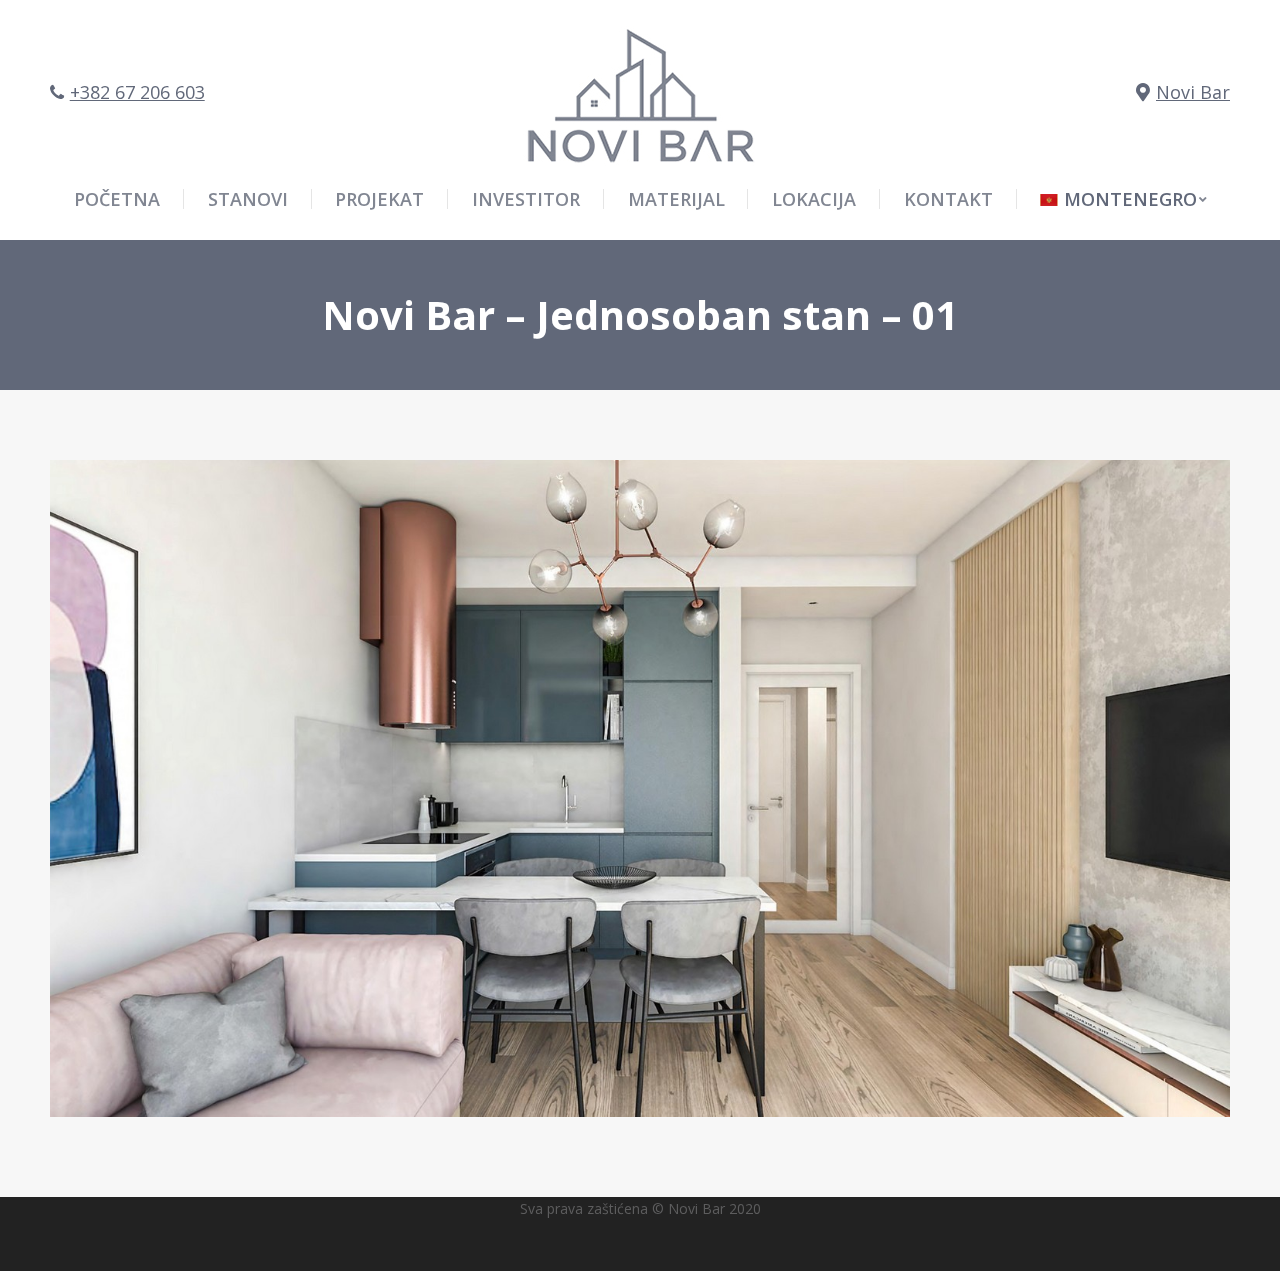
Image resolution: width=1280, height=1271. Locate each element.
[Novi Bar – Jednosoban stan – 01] (640, 788)
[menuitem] (1123, 199)
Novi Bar (1193, 92)
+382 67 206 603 (137, 92)
